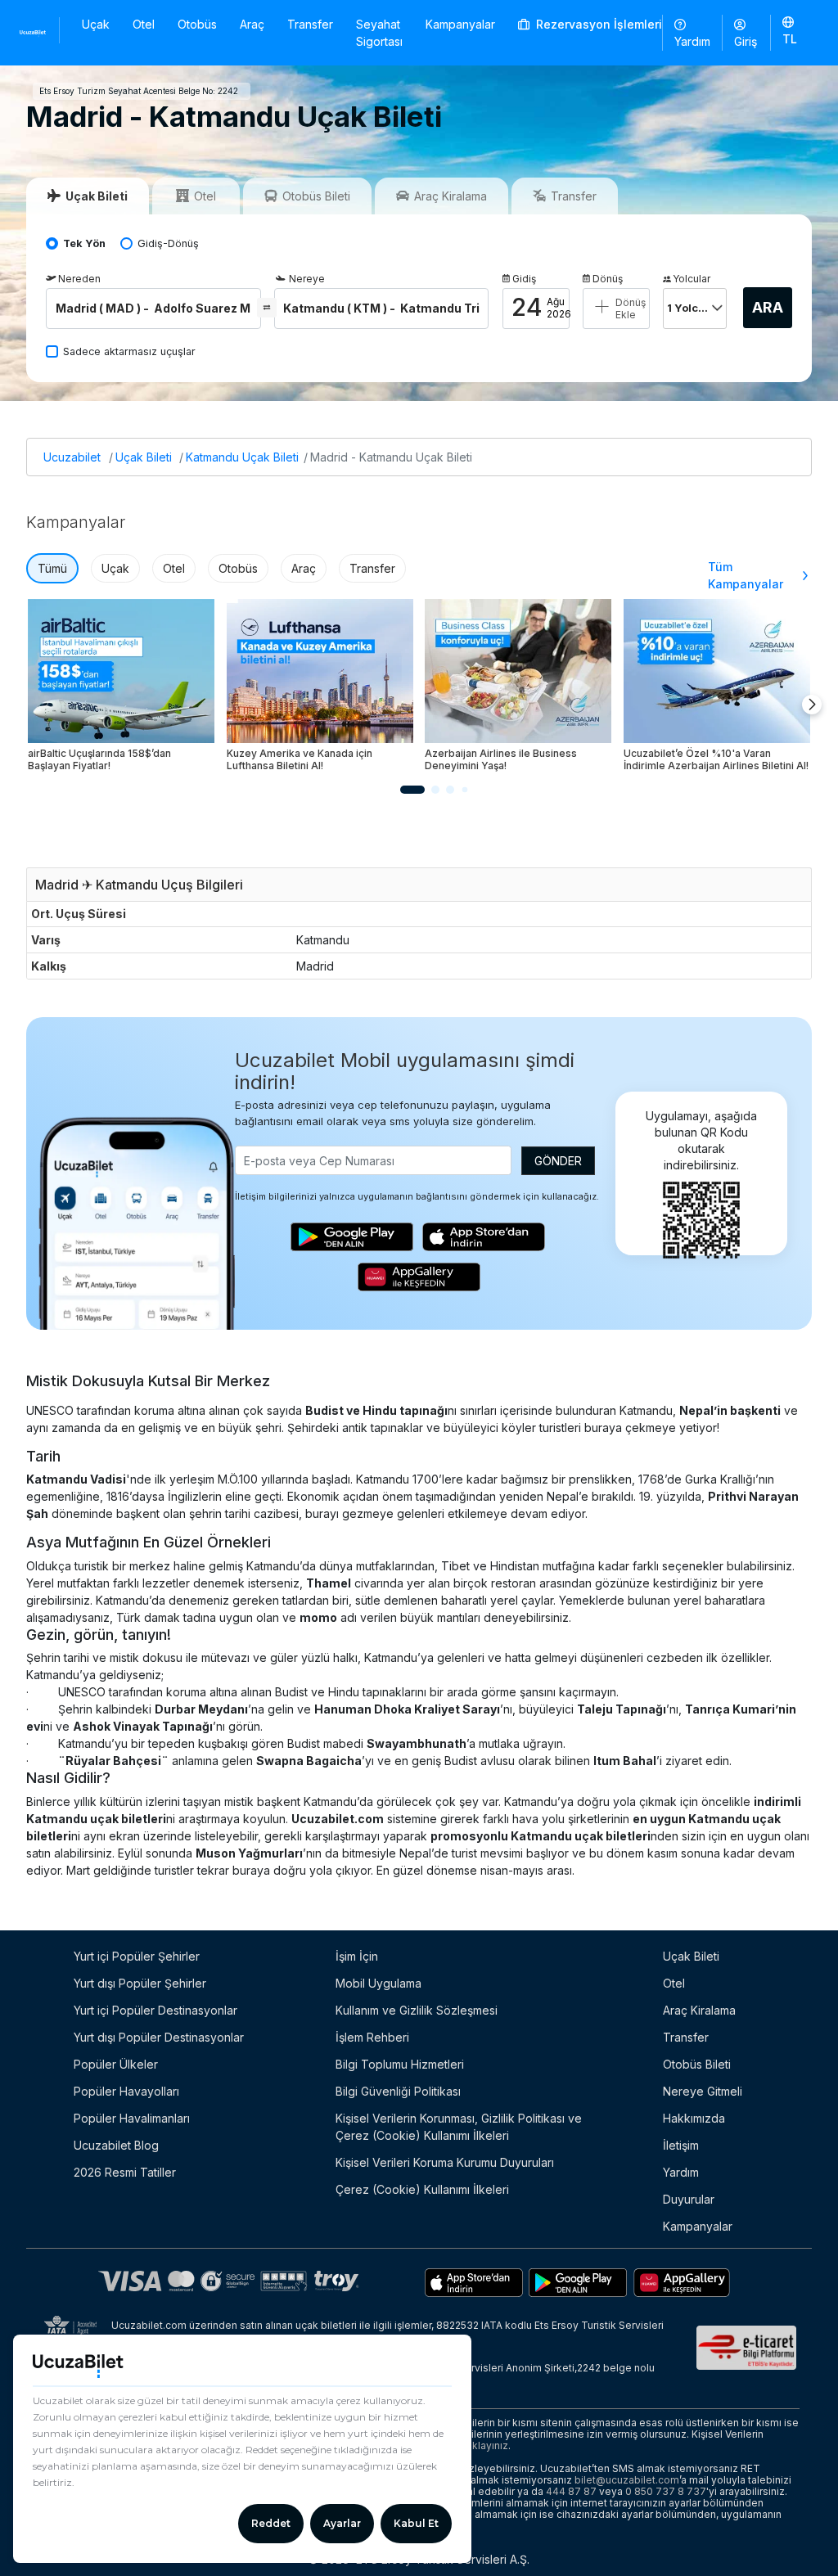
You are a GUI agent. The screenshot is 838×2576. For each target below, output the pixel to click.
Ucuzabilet (72, 457)
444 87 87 (571, 2491)
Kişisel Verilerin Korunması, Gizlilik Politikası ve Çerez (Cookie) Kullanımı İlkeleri (459, 2127)
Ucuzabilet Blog (116, 2145)
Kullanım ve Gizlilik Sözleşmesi (417, 2010)
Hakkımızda (694, 2118)
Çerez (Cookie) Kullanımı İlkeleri (422, 2189)
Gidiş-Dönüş (168, 243)
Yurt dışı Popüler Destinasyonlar (159, 2037)
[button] (790, 32)
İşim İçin (357, 1956)
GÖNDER (558, 1161)
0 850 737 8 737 (666, 2491)
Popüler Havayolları (126, 2091)
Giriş (746, 41)
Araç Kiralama (699, 2010)
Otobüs (197, 24)
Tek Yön (84, 243)
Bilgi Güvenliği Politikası (398, 2091)
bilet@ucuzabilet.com (627, 2480)
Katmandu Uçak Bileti (242, 457)
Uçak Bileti (144, 457)
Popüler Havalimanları (132, 2118)
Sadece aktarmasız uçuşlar (129, 351)
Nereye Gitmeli (703, 2091)
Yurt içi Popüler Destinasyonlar (155, 2010)
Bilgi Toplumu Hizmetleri (400, 2064)
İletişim (681, 2145)
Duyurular (689, 2199)
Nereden (79, 279)
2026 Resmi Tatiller (125, 2172)
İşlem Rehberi (372, 2037)
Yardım (692, 41)
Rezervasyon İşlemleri (597, 24)
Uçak (96, 24)
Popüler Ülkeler (116, 2064)
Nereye (307, 279)
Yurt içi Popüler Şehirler (137, 1956)
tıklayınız (487, 2445)
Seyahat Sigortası (379, 33)
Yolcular (692, 279)
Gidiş (524, 279)
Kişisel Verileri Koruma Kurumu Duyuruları (445, 2162)
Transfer (310, 24)
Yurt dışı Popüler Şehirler (140, 1983)
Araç (252, 24)
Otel (144, 24)
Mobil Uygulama (378, 1983)
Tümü (52, 568)
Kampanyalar (460, 24)
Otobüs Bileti (697, 2064)
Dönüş (608, 279)
